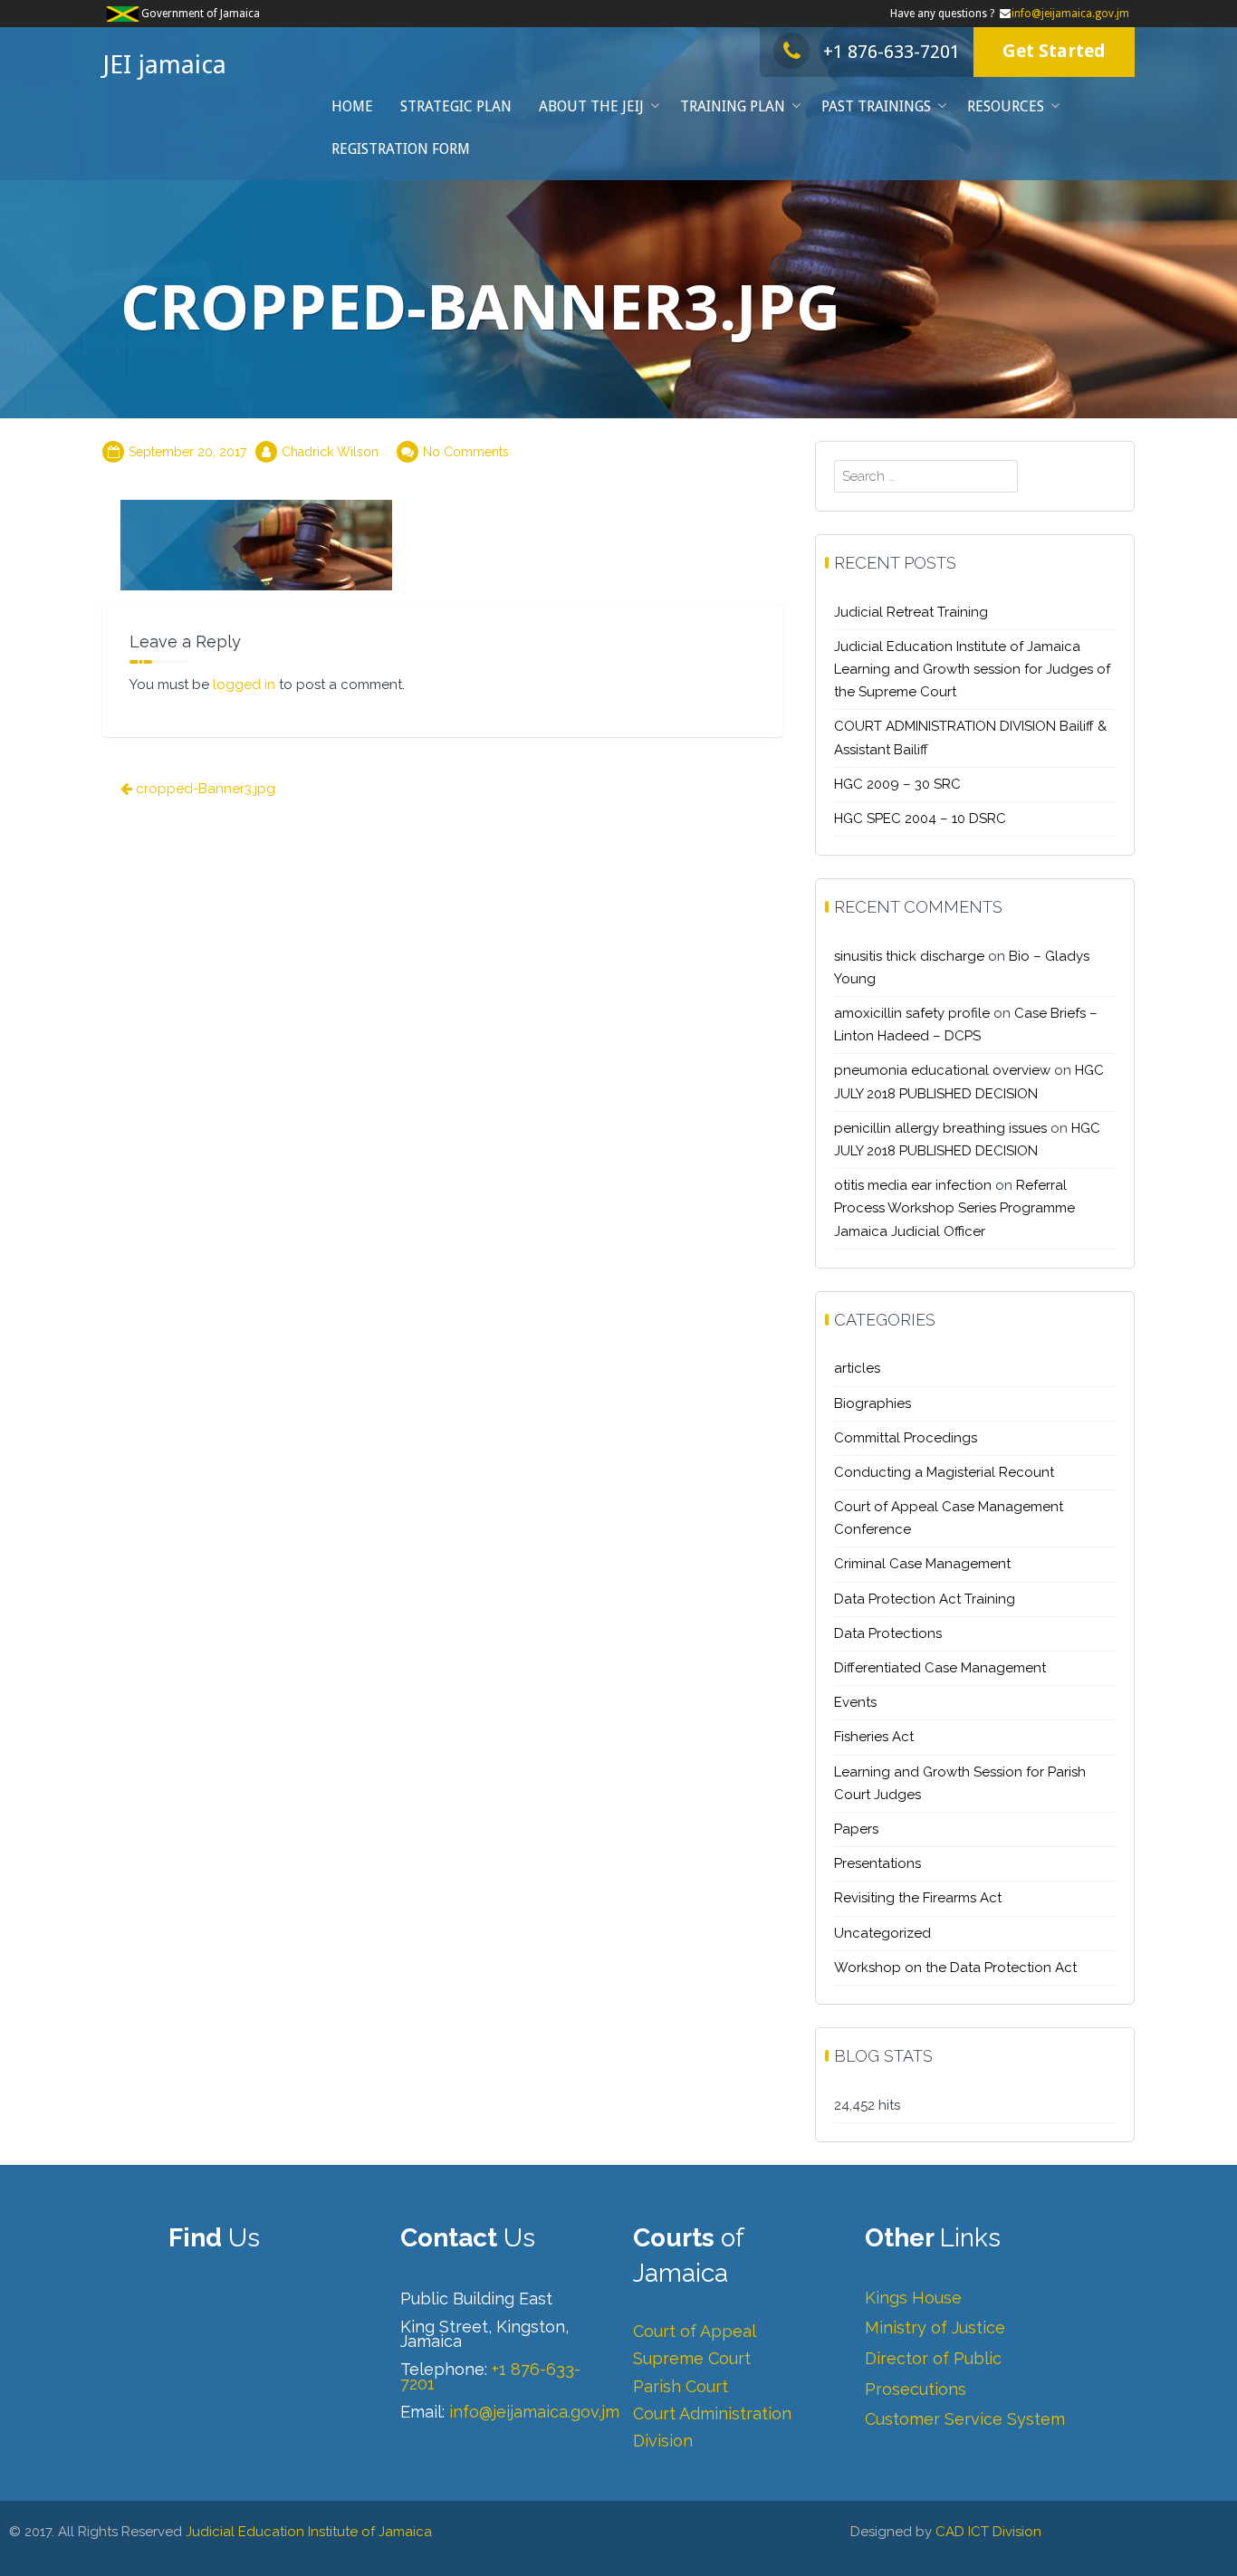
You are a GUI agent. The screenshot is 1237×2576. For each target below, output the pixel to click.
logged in (244, 685)
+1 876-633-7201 (892, 52)
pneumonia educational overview (942, 1070)
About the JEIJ (591, 106)
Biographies (873, 1403)
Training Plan (733, 106)
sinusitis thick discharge (909, 956)
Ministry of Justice (935, 2327)
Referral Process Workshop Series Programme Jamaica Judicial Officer (954, 1208)
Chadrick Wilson (330, 452)
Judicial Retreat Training (911, 612)
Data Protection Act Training (925, 1599)
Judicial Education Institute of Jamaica (309, 2532)
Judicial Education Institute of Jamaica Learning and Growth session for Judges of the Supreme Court (972, 669)
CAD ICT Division (988, 2532)
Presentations (877, 1863)
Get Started (1054, 51)
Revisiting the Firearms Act (918, 1898)
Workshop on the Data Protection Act (955, 1968)
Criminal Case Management (922, 1564)
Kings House (913, 2298)
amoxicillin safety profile (912, 1013)
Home (352, 106)
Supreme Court (692, 2358)
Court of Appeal (695, 2331)
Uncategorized (882, 1933)
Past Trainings (876, 106)
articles (857, 1368)
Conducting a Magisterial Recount (944, 1472)
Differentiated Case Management (940, 1668)
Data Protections (888, 1633)
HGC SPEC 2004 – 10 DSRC (920, 819)
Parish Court (681, 2386)
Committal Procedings (906, 1438)
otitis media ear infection (913, 1185)
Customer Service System (965, 2419)
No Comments (466, 452)
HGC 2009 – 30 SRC (897, 784)
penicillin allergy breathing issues (940, 1128)
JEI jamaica (164, 65)
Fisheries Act (874, 1737)
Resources (1006, 106)
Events (855, 1702)
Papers (856, 1829)
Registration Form (401, 149)
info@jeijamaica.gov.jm (1070, 14)
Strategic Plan (456, 106)
